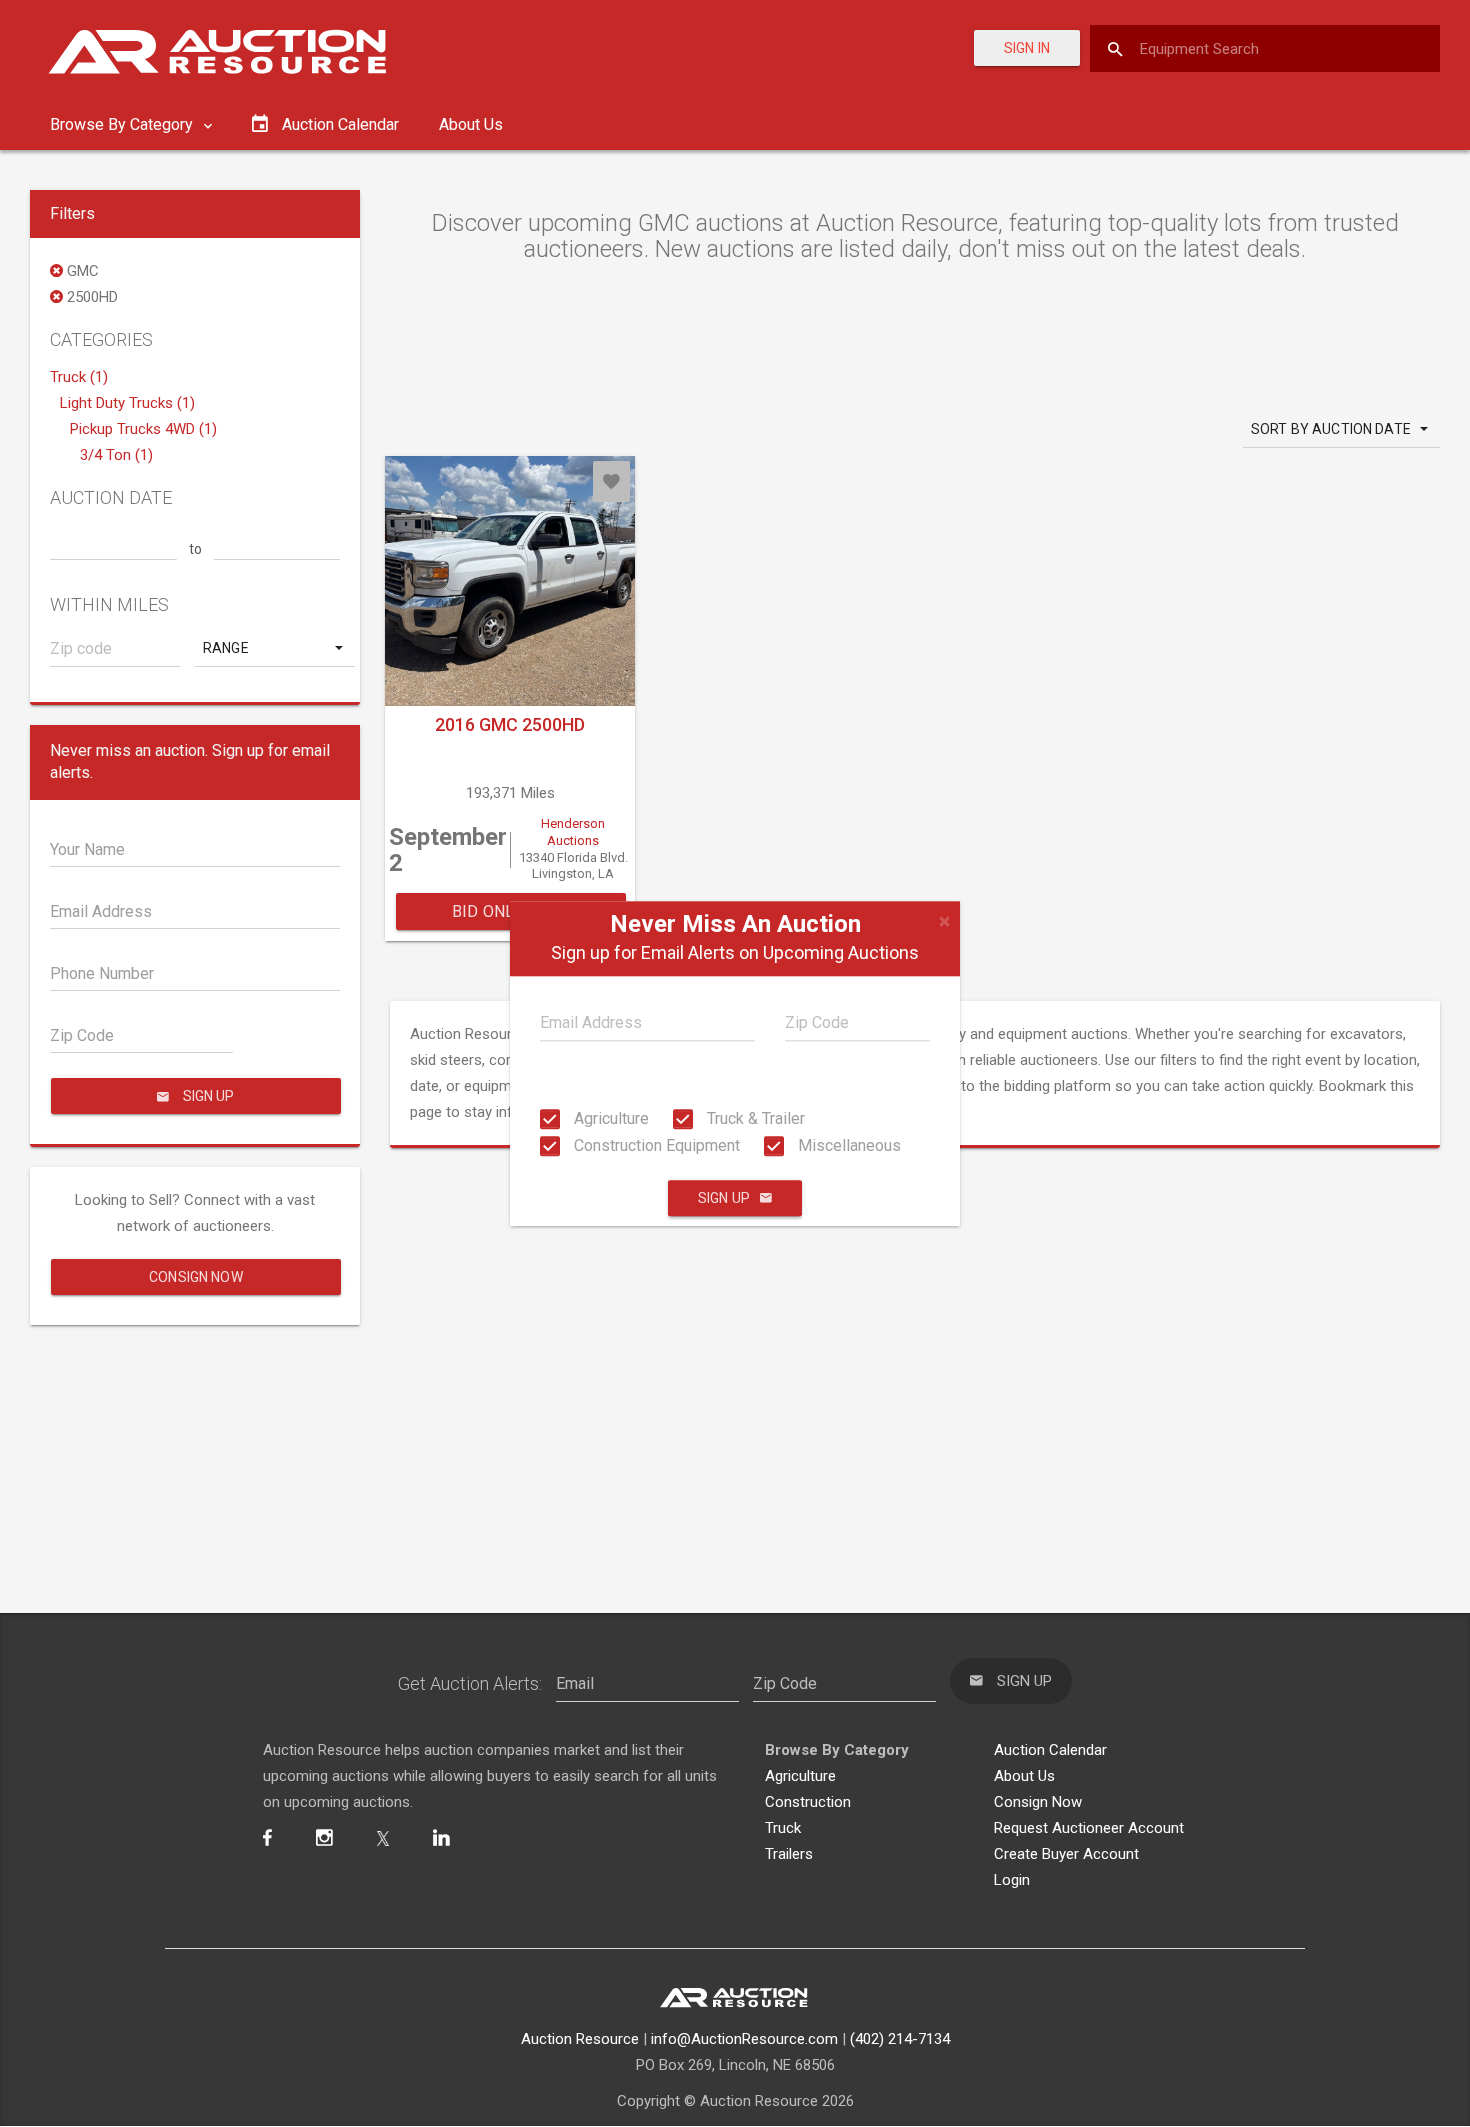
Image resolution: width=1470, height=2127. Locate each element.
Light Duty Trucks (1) (127, 403)
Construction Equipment (655, 1145)
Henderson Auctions (573, 832)
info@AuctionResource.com (744, 2039)
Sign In (1027, 48)
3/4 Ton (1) (116, 455)
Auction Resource (580, 2039)
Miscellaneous (847, 1145)
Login (1012, 1880)
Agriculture (609, 1118)
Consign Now (196, 1277)
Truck (783, 1828)
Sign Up (724, 1198)
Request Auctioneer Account (1089, 1828)
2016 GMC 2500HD (510, 724)
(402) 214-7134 (900, 2039)
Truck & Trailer (754, 1118)
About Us (471, 124)
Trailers (789, 1854)
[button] (275, 648)
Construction (808, 1802)
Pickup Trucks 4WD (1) (143, 429)
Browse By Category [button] (123, 124)
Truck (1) (79, 377)
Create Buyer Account (1066, 1854)
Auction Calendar (1050, 1750)
